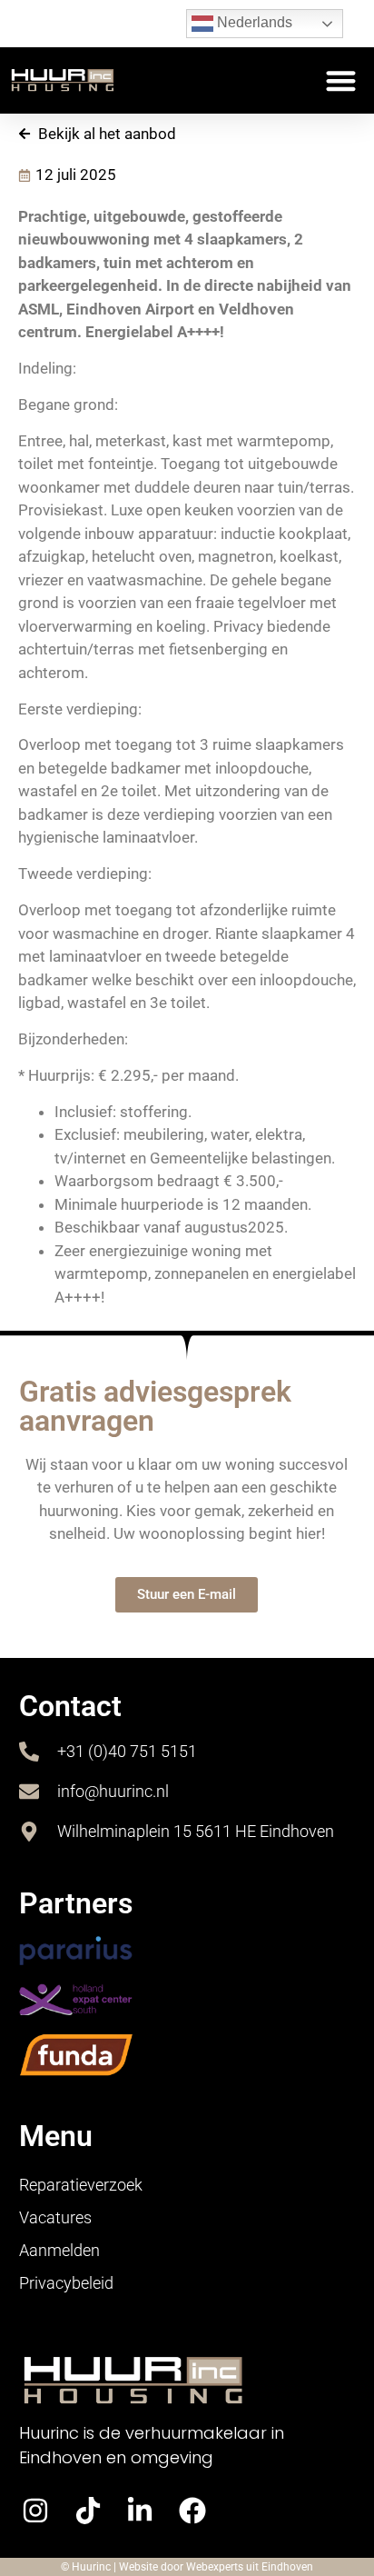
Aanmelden (59, 2250)
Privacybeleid (66, 2283)
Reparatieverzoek (81, 2185)
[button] (342, 80)
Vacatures (55, 2217)
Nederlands (253, 22)
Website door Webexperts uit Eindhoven (216, 2567)
